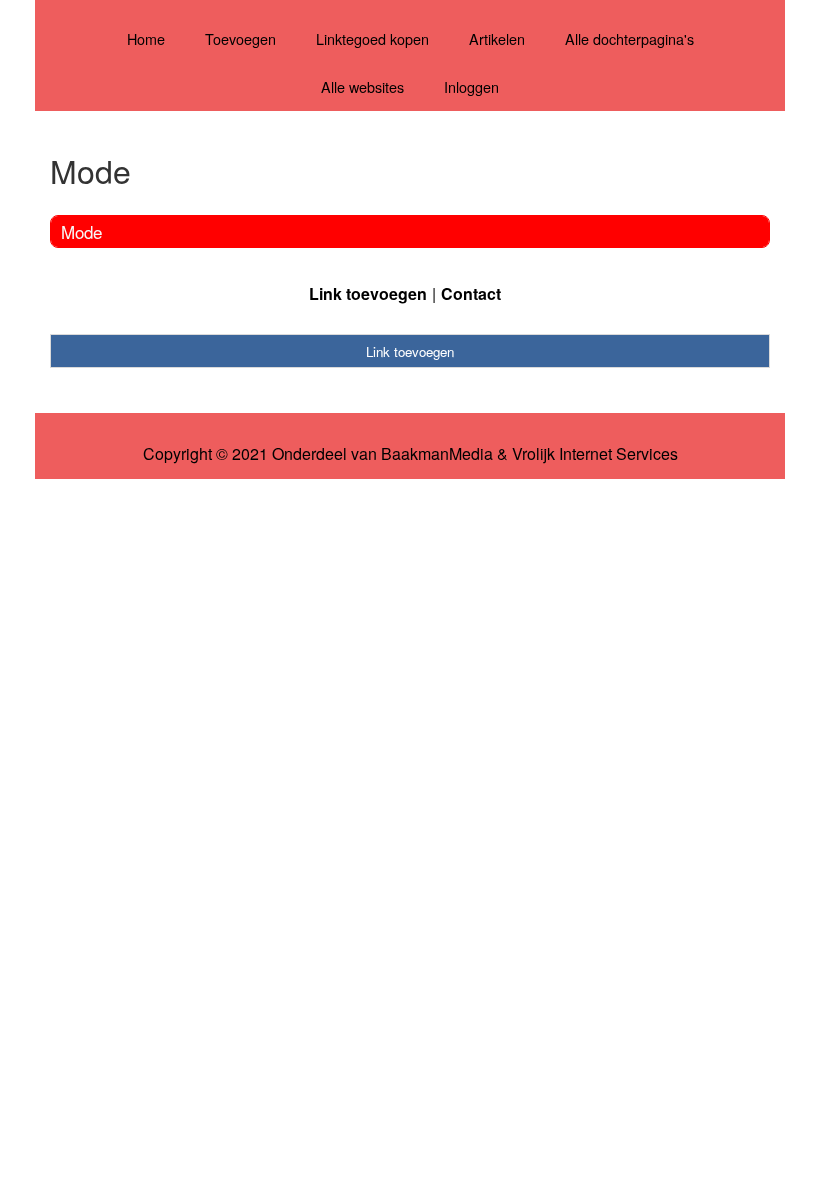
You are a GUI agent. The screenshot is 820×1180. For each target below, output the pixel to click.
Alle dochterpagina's (629, 38)
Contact (471, 293)
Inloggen (471, 86)
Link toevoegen (368, 293)
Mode (81, 231)
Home (146, 38)
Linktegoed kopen (372, 38)
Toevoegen (240, 38)
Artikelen (497, 38)
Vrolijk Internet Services (595, 454)
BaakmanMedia (437, 454)
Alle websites (362, 86)
